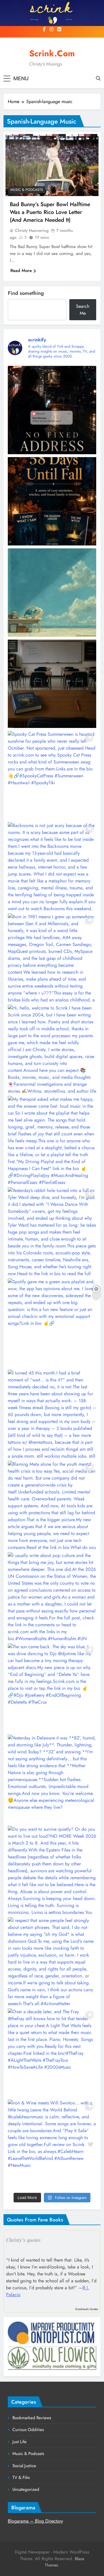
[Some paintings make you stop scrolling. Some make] (52, 593)
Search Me (83, 310)
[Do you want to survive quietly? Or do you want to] (52, 1870)
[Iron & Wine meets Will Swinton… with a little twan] (52, 2144)
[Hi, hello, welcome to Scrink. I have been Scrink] (52, 1049)
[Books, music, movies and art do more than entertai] (52, 684)
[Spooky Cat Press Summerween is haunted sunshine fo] (52, 775)
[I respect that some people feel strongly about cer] (52, 1961)
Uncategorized (26, 2489)
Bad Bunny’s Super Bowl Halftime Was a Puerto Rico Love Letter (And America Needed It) (50, 212)
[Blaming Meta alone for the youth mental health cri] (52, 1505)
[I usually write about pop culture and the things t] (52, 1596)
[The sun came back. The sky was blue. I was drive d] (52, 1687)
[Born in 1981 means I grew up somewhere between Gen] (52, 958)
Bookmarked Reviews (32, 2418)
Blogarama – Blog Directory (35, 2521)
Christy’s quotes (23, 2240)
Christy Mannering (32, 230)
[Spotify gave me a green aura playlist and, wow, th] (52, 1323)
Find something (26, 293)
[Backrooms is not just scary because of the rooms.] (52, 866)
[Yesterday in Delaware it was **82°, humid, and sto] (52, 1779)
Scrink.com (52, 53)
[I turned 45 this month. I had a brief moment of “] (52, 1414)
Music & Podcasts (27, 190)
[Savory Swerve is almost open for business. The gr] (52, 410)
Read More (21, 271)
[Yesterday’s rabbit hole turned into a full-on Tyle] (52, 1231)
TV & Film (21, 2478)
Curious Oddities (28, 2430)
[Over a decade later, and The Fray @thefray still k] (52, 2052)
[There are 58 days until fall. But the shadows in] (52, 501)
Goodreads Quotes (87, 2309)
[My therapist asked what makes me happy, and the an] (52, 1140)
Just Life (19, 2442)
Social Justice (24, 2466)
